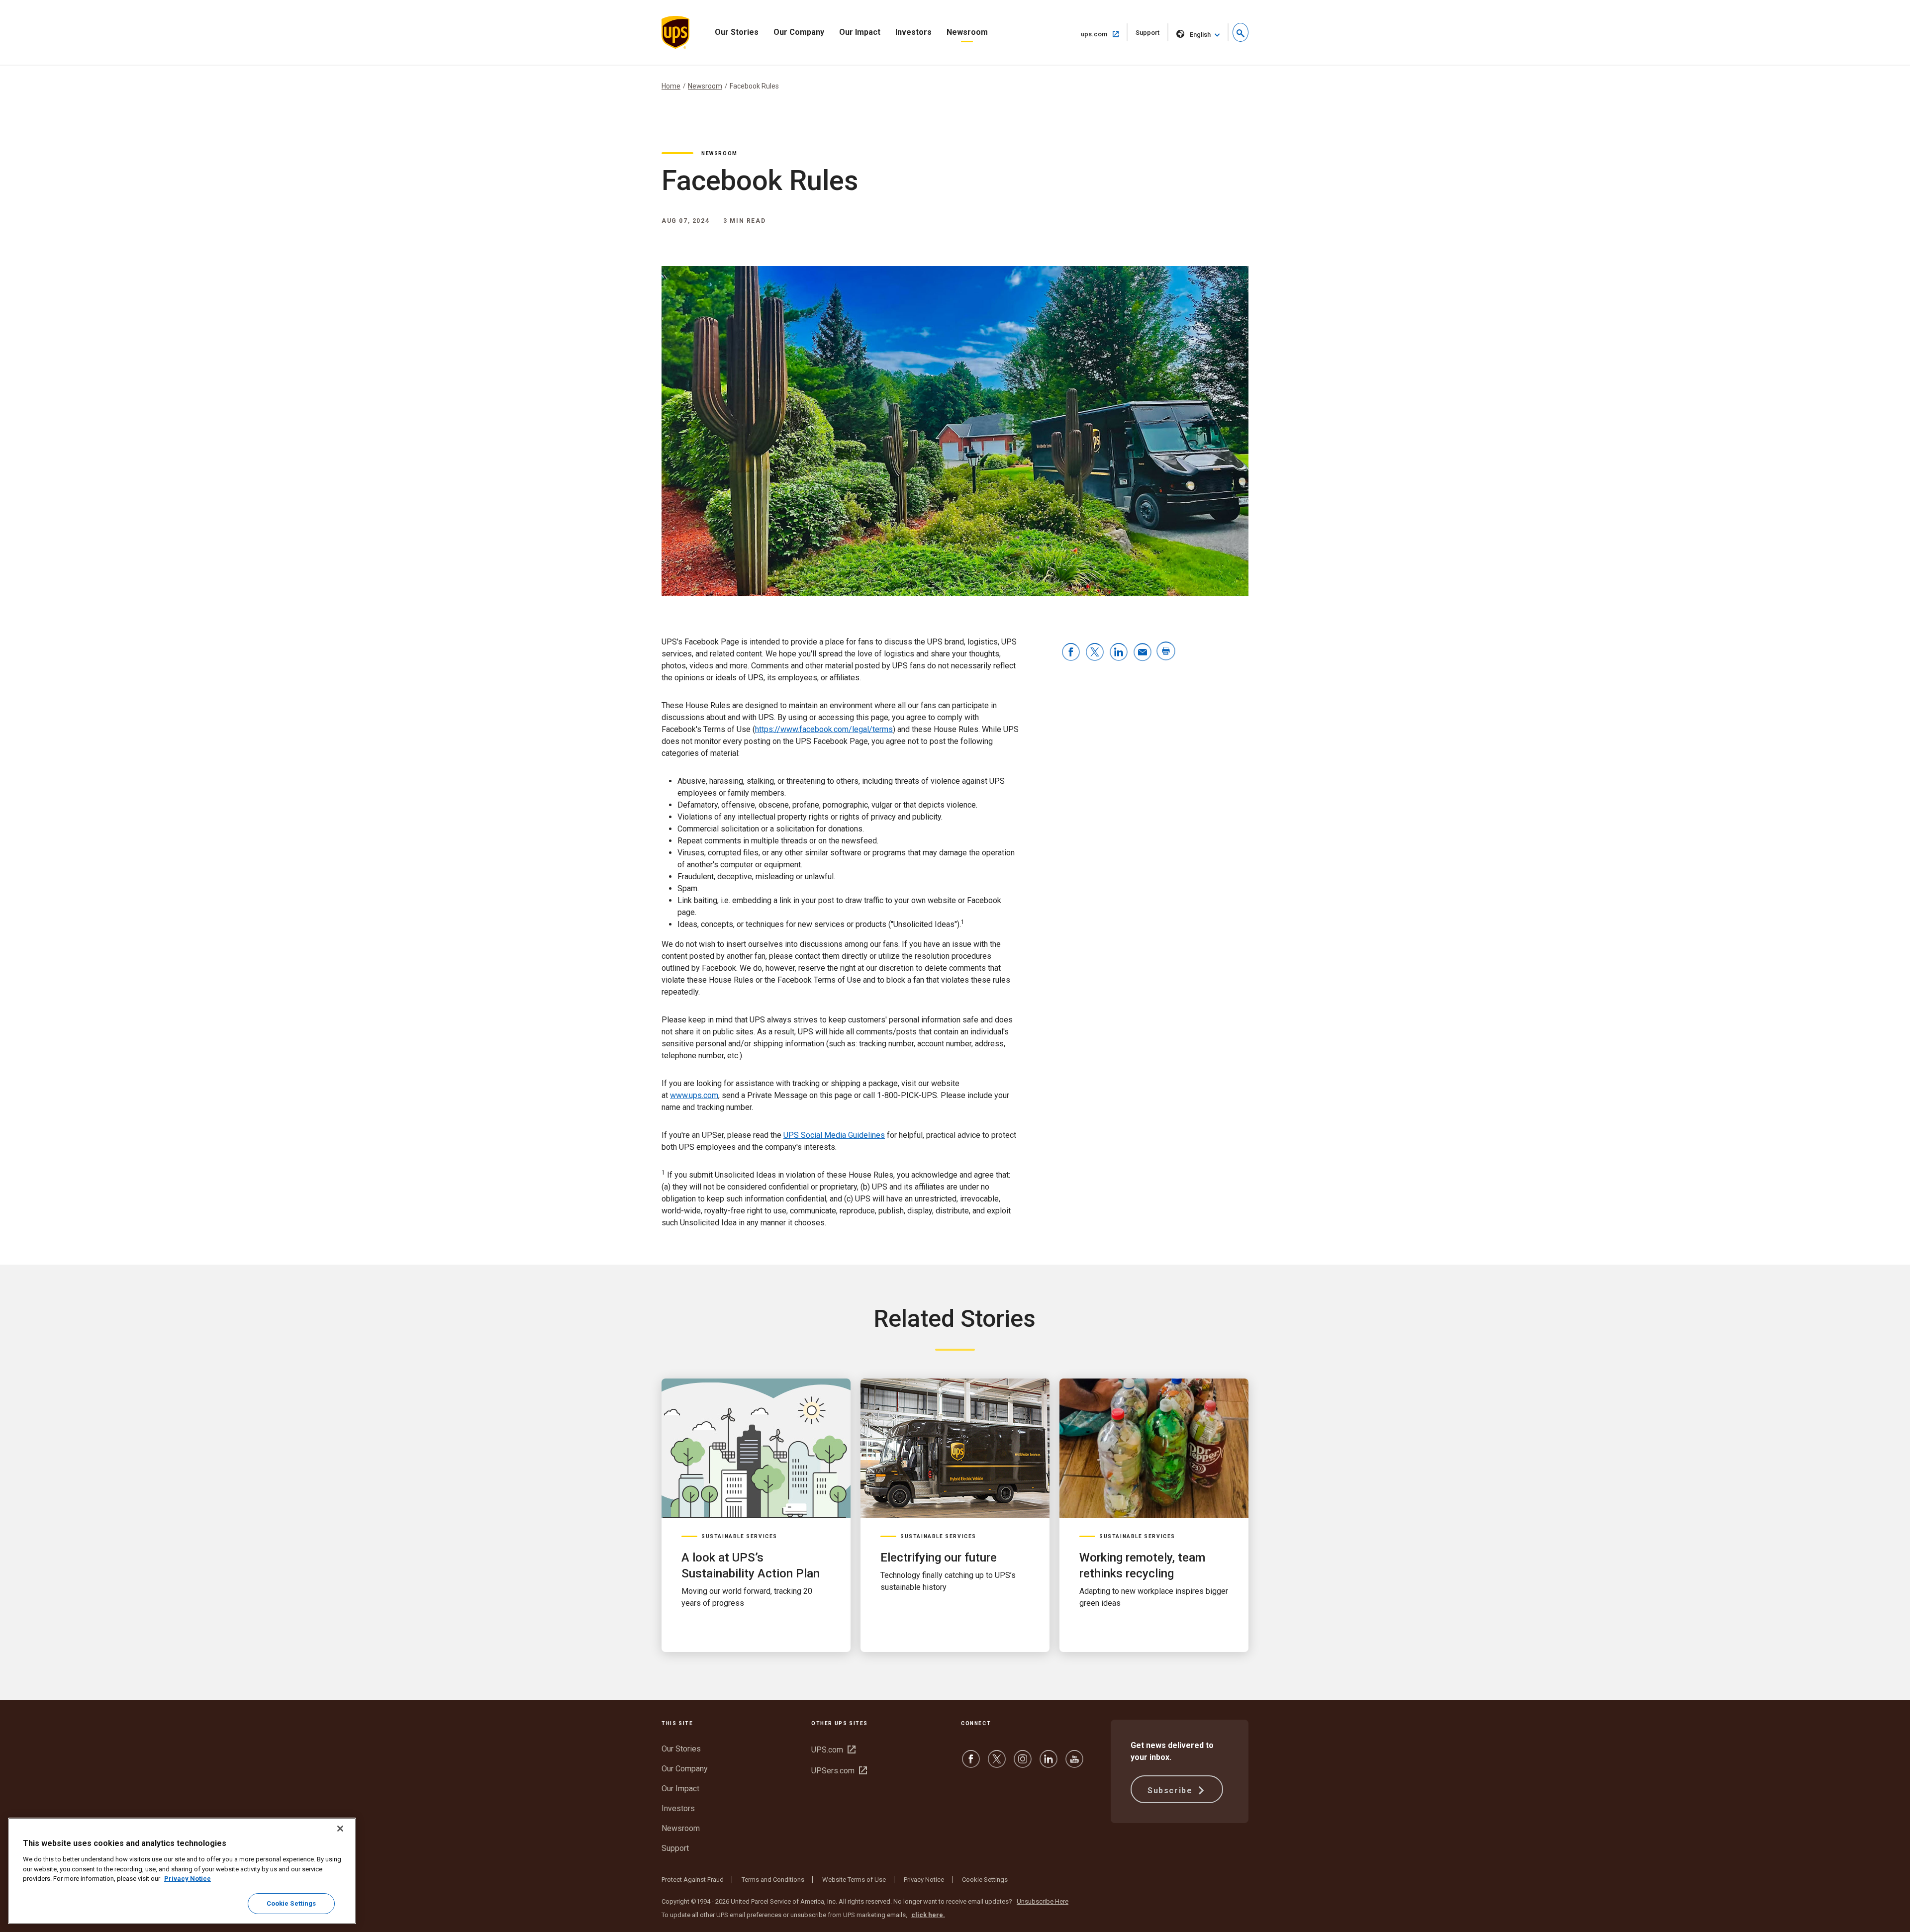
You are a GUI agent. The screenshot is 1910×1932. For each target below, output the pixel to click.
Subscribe (1171, 1791)
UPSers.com (839, 1771)
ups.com (1104, 34)
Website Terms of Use (854, 1880)
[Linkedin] (1049, 1764)
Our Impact (860, 32)
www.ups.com (694, 1095)
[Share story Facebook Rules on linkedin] (1119, 653)
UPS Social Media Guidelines (834, 1135)
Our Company (799, 32)
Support (1152, 35)
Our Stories (737, 32)
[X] (997, 1764)
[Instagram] (1023, 1764)
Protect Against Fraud (693, 1880)
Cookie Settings (985, 1880)
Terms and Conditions (773, 1880)
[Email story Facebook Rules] (1143, 653)
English (1200, 35)
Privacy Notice (924, 1880)
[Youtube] (1074, 1764)
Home (671, 86)
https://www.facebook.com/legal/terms (824, 729)
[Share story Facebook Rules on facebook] (1071, 653)
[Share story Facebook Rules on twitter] (1095, 653)
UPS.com (833, 1750)
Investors (913, 32)
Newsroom (967, 32)
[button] (1241, 32)
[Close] (340, 1829)
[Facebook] (971, 1764)
